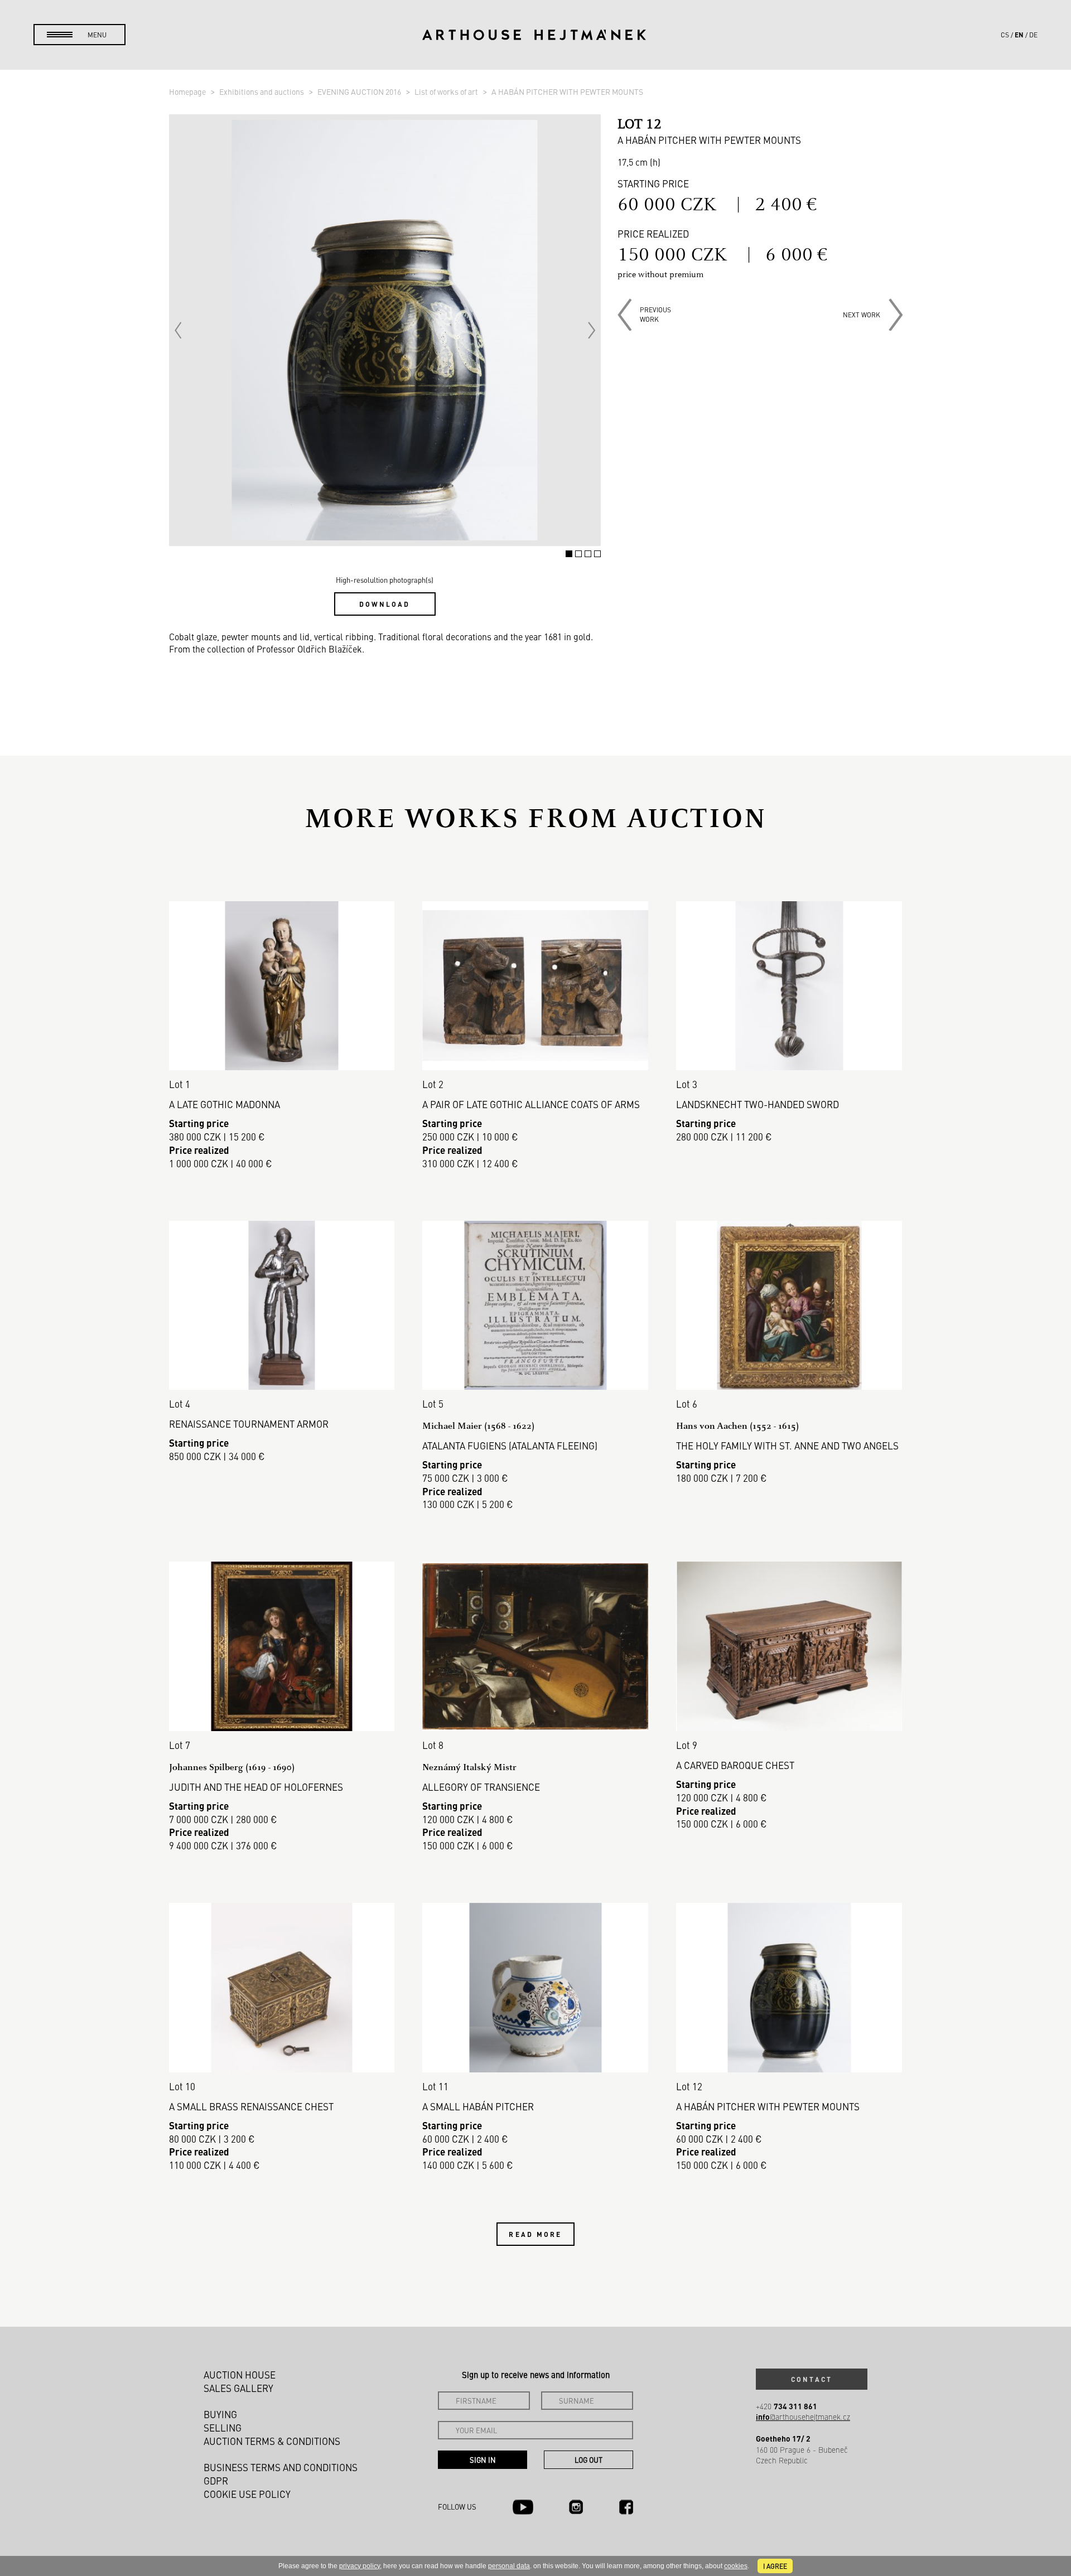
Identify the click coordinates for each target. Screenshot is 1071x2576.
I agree (775, 2566)
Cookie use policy (247, 2494)
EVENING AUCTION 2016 (360, 91)
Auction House (240, 2375)
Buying (220, 2414)
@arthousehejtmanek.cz (803, 2417)
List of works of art (447, 91)
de (1033, 35)
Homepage (188, 91)
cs (1005, 35)
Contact (812, 2379)
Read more (535, 2234)
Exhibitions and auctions (262, 91)
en (1019, 35)
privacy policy (360, 2566)
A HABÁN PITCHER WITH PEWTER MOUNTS (567, 91)
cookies (736, 2566)
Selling (223, 2428)
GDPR (216, 2481)
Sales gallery (238, 2388)
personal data (509, 2566)
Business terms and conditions (281, 2467)
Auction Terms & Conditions (272, 2441)
